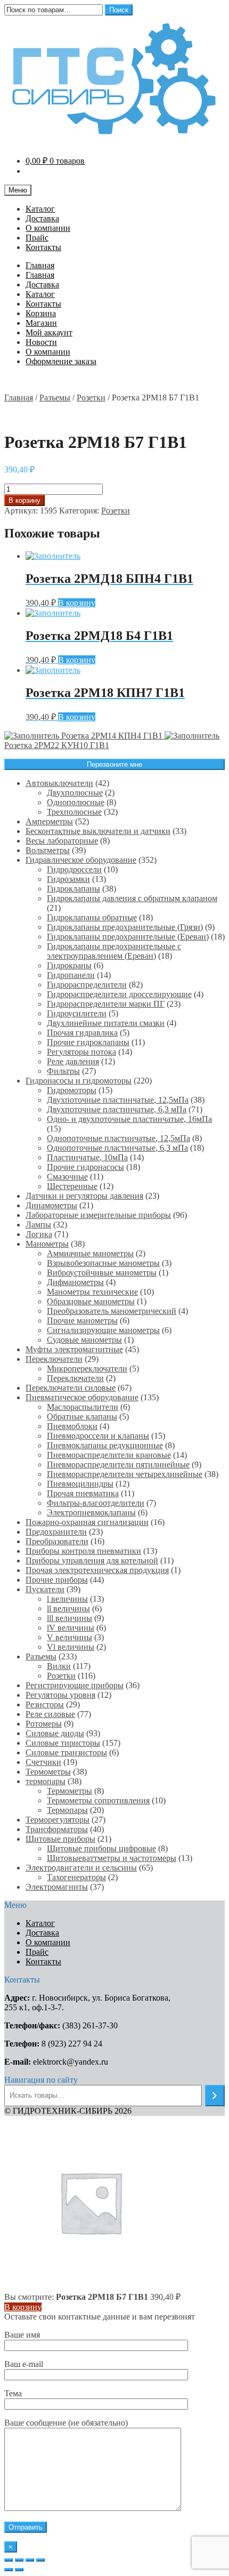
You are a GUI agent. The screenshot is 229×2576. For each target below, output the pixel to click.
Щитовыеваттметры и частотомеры (112, 1858)
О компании (48, 228)
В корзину (24, 500)
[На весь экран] (30, 2560)
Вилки (59, 1666)
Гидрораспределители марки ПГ (106, 1004)
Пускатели (45, 1589)
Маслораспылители (83, 1407)
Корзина (41, 313)
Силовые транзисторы (66, 1752)
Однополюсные (76, 802)
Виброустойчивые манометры (102, 1273)
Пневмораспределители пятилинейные (118, 1464)
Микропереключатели (87, 1369)
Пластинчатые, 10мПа (87, 1157)
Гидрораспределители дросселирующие (119, 994)
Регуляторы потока (81, 1052)
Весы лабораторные (62, 841)
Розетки (91, 398)
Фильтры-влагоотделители (96, 1503)
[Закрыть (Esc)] (9, 2560)
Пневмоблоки (72, 1426)
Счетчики (43, 1762)
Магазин (41, 323)
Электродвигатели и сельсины (81, 1868)
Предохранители (56, 1532)
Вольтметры (48, 850)
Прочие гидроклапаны (88, 1042)
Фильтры (63, 1071)
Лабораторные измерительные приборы (98, 1215)
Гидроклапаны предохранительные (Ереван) (128, 937)
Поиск (119, 10)
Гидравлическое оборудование (81, 860)
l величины (67, 1599)
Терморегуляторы (58, 1820)
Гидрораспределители (87, 985)
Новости (41, 342)
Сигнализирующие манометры (103, 1330)
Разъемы (55, 398)
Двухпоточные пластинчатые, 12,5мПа (118, 1100)
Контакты (43, 247)
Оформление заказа (61, 361)
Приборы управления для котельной (92, 1560)
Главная (40, 265)
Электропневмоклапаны (91, 1512)
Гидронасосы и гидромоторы (79, 1081)
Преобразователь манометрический (112, 1311)
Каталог (40, 209)
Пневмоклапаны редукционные (105, 1445)
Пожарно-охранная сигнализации (87, 1522)
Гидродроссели (74, 869)
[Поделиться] (19, 2560)
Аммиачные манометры (90, 1253)
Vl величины (71, 1647)
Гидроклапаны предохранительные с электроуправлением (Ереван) (114, 951)
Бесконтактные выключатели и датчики (98, 831)
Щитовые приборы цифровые (101, 1848)
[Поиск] (215, 2096)
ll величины (68, 1608)
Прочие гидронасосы (85, 1167)
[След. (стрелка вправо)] (19, 2570)
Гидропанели (71, 975)
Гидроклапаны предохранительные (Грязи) (125, 927)
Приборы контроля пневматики (83, 1551)
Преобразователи (57, 1541)
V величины (69, 1637)
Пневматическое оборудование (82, 1397)
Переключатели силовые (71, 1388)
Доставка (42, 218)
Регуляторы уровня (60, 1695)
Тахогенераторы (76, 1877)
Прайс (37, 238)
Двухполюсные (75, 793)
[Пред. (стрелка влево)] (9, 2570)
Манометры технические (92, 1292)
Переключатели (54, 1359)
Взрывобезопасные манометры (103, 1263)
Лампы (38, 1225)
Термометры (48, 1772)
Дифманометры (75, 1282)
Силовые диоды (55, 1733)
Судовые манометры (84, 1340)
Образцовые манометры (91, 1301)
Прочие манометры (82, 1321)
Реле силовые (50, 1714)
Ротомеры (44, 1724)
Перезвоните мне (114, 764)
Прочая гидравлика (82, 1033)
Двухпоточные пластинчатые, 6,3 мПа (117, 1109)
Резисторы (45, 1704)
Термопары (67, 1810)
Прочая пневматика (83, 1493)
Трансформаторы (57, 1829)
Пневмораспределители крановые (109, 1455)
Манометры (47, 1244)
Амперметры (49, 821)
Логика (39, 1234)
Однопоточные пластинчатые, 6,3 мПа (117, 1148)
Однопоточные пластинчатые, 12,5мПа (118, 1138)
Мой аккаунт (49, 332)
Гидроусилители (77, 1013)
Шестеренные (72, 1186)
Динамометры (51, 1205)
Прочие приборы (57, 1580)
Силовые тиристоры (63, 1743)
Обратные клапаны (82, 1417)
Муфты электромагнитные (74, 1349)
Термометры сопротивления (98, 1800)
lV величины (71, 1628)
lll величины (69, 1618)
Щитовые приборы (60, 1839)
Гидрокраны (69, 965)
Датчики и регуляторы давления (84, 1196)
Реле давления (73, 1061)
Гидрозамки (68, 879)
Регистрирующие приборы (75, 1685)
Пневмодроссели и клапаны (98, 1436)
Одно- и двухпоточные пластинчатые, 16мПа (129, 1119)
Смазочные (67, 1177)
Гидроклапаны (73, 889)
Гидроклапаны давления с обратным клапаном (132, 898)
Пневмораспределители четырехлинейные (125, 1474)
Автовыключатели (59, 783)
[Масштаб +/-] (40, 2560)
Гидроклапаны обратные (92, 917)
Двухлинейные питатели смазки (106, 1023)
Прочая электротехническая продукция (97, 1570)
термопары (46, 1781)
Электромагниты (57, 1887)
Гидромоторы (72, 1090)
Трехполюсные (74, 812)
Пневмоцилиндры (80, 1484)
